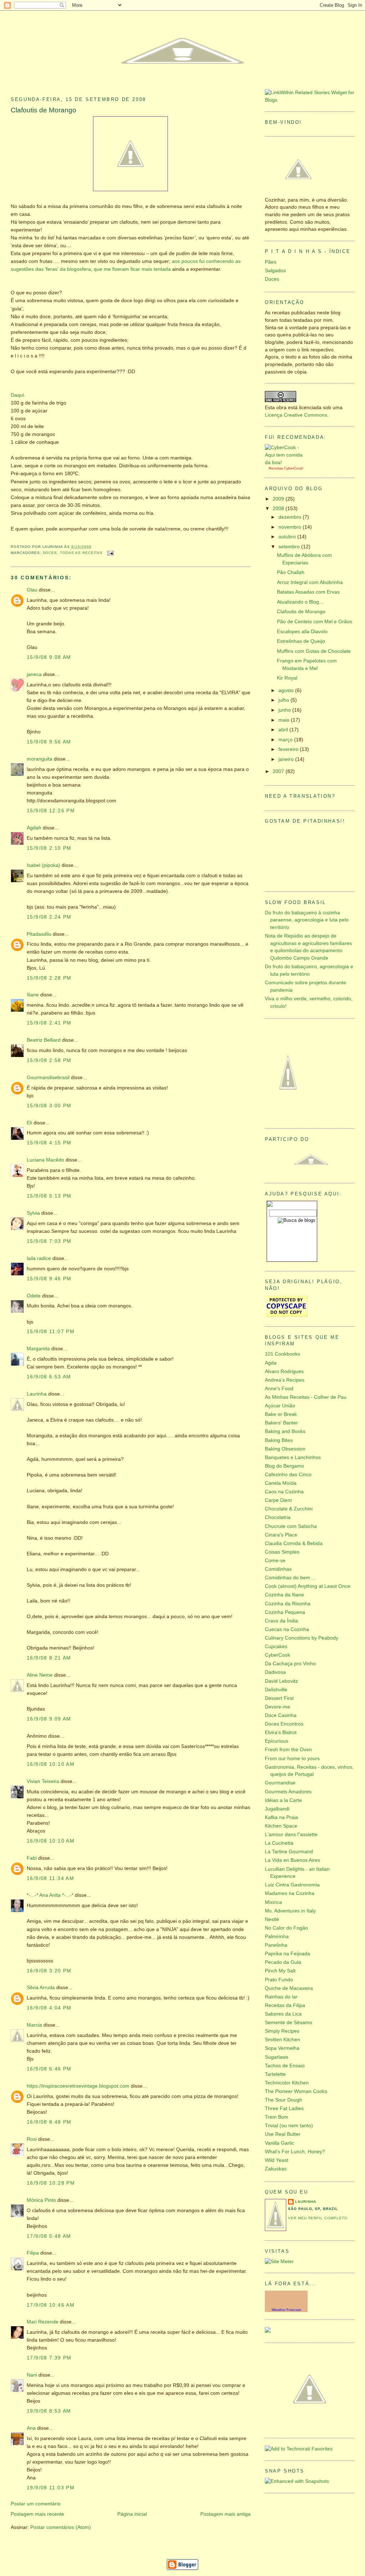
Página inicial (132, 2514)
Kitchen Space (281, 1826)
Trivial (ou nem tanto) (289, 2126)
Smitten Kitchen (282, 2040)
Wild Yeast (277, 2160)
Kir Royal (287, 678)
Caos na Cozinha (284, 1492)
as (238, 261)
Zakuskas (276, 2169)
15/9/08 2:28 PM (49, 978)
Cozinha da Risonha (288, 1604)
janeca (34, 674)
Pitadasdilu (39, 934)
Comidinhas (278, 1569)
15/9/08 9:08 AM (49, 657)
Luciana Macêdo (45, 1160)
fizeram (121, 269)
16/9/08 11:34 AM (50, 1878)
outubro (288, 537)
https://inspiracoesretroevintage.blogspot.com (78, 2086)
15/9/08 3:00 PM (49, 1106)
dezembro (291, 517)
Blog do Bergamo (284, 1466)
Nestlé (272, 1919)
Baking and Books (285, 1431)
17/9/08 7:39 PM (49, 2358)
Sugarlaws (277, 2057)
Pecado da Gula (283, 1962)
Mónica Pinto (41, 2200)
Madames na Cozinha (290, 1893)
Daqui (17, 395)
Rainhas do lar (281, 1997)
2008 (279, 509)
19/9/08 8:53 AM (49, 2411)
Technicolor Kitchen (287, 2083)
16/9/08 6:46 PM (49, 2069)
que (98, 269)
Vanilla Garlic (279, 2143)
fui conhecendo (217, 261)
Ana (31, 2428)
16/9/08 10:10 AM (51, 1764)
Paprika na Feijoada (287, 1954)
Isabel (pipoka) (43, 865)
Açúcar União (280, 1406)
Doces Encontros (284, 1724)
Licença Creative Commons (296, 415)
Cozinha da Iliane (284, 1595)
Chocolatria (278, 1517)
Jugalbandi (277, 1809)
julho (284, 700)
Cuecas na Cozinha (287, 1629)
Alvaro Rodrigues (284, 1371)
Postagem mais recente (37, 2514)
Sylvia (33, 1213)
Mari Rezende (43, 2322)
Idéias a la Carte (283, 1800)
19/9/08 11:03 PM (51, 2488)
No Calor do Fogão (286, 1928)
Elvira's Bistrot (281, 1732)
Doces (50, 553)
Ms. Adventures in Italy (290, 1911)
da (63, 269)
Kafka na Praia (281, 1817)
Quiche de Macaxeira (289, 1988)
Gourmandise (280, 1783)
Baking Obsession (285, 1449)
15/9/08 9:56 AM (49, 742)
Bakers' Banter (281, 1423)
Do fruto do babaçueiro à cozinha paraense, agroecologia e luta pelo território (307, 920)
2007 (279, 771)
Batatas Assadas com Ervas (308, 592)
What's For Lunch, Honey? (295, 2152)
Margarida (38, 1349)
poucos (190, 261)
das (39, 269)
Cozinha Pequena (285, 1612)
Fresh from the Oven (288, 1750)
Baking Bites (279, 1440)
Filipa (33, 2253)
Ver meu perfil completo (318, 2218)
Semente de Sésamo (289, 2023)
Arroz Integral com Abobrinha (310, 582)
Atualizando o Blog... (300, 602)
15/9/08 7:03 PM (49, 1241)
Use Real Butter (283, 2134)
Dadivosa (275, 1672)
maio (285, 720)
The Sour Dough (284, 2100)
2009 (279, 499)
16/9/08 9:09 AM (49, 1719)
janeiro (287, 759)
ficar (135, 269)
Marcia (34, 2025)
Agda (271, 1363)
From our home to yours (292, 1759)
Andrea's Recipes (285, 1380)
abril (284, 730)
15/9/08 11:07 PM (51, 1332)
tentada (162, 269)
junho (285, 710)
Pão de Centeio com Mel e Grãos (315, 622)
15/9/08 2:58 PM (49, 1060)
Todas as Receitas (81, 553)
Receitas (276, 468)
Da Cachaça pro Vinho (290, 1664)
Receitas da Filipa (285, 2005)
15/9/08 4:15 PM (49, 1143)
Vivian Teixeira (43, 1781)
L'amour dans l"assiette (291, 1835)
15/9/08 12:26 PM (51, 811)
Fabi (32, 1858)
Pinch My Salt (280, 1971)
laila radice (39, 1258)
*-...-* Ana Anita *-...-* (50, 1895)
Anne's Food (279, 1389)
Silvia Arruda (41, 1988)
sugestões (22, 269)
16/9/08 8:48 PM (49, 2122)
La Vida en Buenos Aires (292, 1860)
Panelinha (276, 1945)
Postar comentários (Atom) (61, 2527)
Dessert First (279, 1698)
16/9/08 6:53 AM (49, 1377)
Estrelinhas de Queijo (301, 641)
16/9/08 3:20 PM (49, 1971)
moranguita (40, 759)
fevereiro (289, 749)
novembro (291, 527)
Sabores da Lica (283, 2014)
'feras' (52, 269)
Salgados (275, 271)
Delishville (276, 1690)
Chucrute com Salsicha (291, 1526)
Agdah (34, 828)
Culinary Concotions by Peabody (302, 1638)
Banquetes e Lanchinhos (293, 1457)
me (107, 269)
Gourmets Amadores (288, 1792)
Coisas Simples (282, 1552)
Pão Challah (291, 572)
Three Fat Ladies (284, 2108)
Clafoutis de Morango (43, 110)
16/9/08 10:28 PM (51, 2183)
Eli (29, 1123)
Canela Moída (281, 1483)
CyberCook (293, 468)
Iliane (33, 995)
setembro (290, 547)
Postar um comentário (36, 2504)
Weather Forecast (286, 2310)
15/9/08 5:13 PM (49, 1196)
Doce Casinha (281, 1715)
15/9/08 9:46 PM (49, 1279)
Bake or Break (281, 1414)
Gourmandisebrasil (48, 1078)
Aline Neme (40, 1675)
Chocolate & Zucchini (289, 1509)
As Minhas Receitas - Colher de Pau (306, 1397)
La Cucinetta (279, 1843)
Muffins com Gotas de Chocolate (314, 651)
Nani (32, 2375)
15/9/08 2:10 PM (49, 848)
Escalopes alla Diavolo (302, 632)
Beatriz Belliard (44, 1040)
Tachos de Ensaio (285, 2066)
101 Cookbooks (282, 1354)
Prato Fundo (279, 1980)
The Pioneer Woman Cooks (296, 2091)
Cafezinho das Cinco (288, 1475)
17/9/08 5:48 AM (49, 2236)
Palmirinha (277, 1937)
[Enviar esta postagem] (110, 553)
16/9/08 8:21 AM (49, 1658)
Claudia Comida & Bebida (294, 1543)
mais (147, 269)
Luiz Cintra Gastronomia (292, 1885)
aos (176, 261)
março (286, 740)
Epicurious (277, 1741)
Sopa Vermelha (282, 2048)
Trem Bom (277, 2117)
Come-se (275, 1561)
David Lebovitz (281, 1681)
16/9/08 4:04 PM (49, 2008)
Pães (271, 262)
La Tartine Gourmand (289, 1852)
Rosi (32, 2139)
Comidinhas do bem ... (290, 1578)
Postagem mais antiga (225, 2514)
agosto (287, 690)
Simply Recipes (282, 2031)
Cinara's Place (281, 1535)
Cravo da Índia (281, 1621)
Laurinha (37, 1394)
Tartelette (275, 2074)
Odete (34, 1296)
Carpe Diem (278, 1500)
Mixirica (273, 1902)
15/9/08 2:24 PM (49, 917)
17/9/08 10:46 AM (51, 2305)
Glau (32, 590)
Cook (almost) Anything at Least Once (308, 1586)
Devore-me (277, 1707)
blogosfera (79, 269)
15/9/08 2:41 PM (49, 1023)
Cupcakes (276, 1647)
